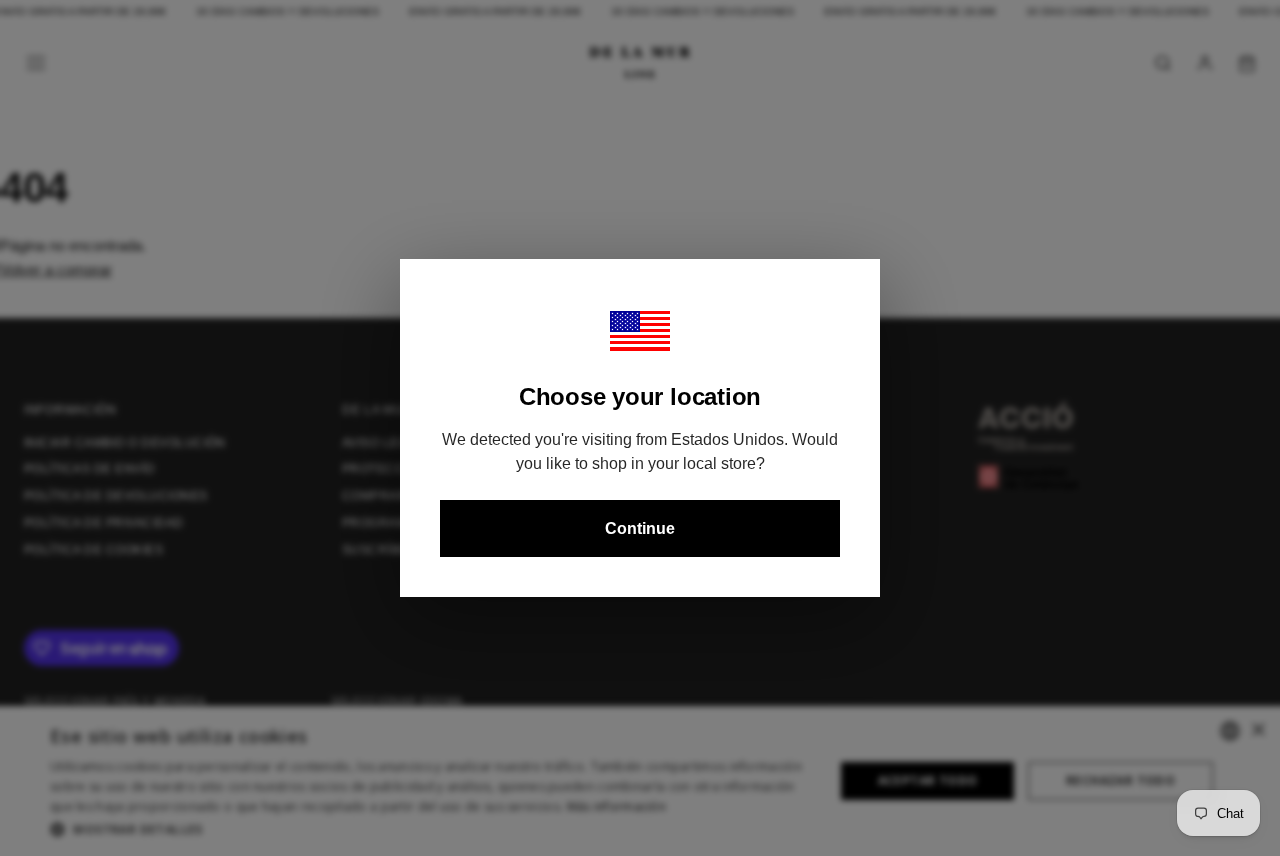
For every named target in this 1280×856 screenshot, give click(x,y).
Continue (640, 528)
